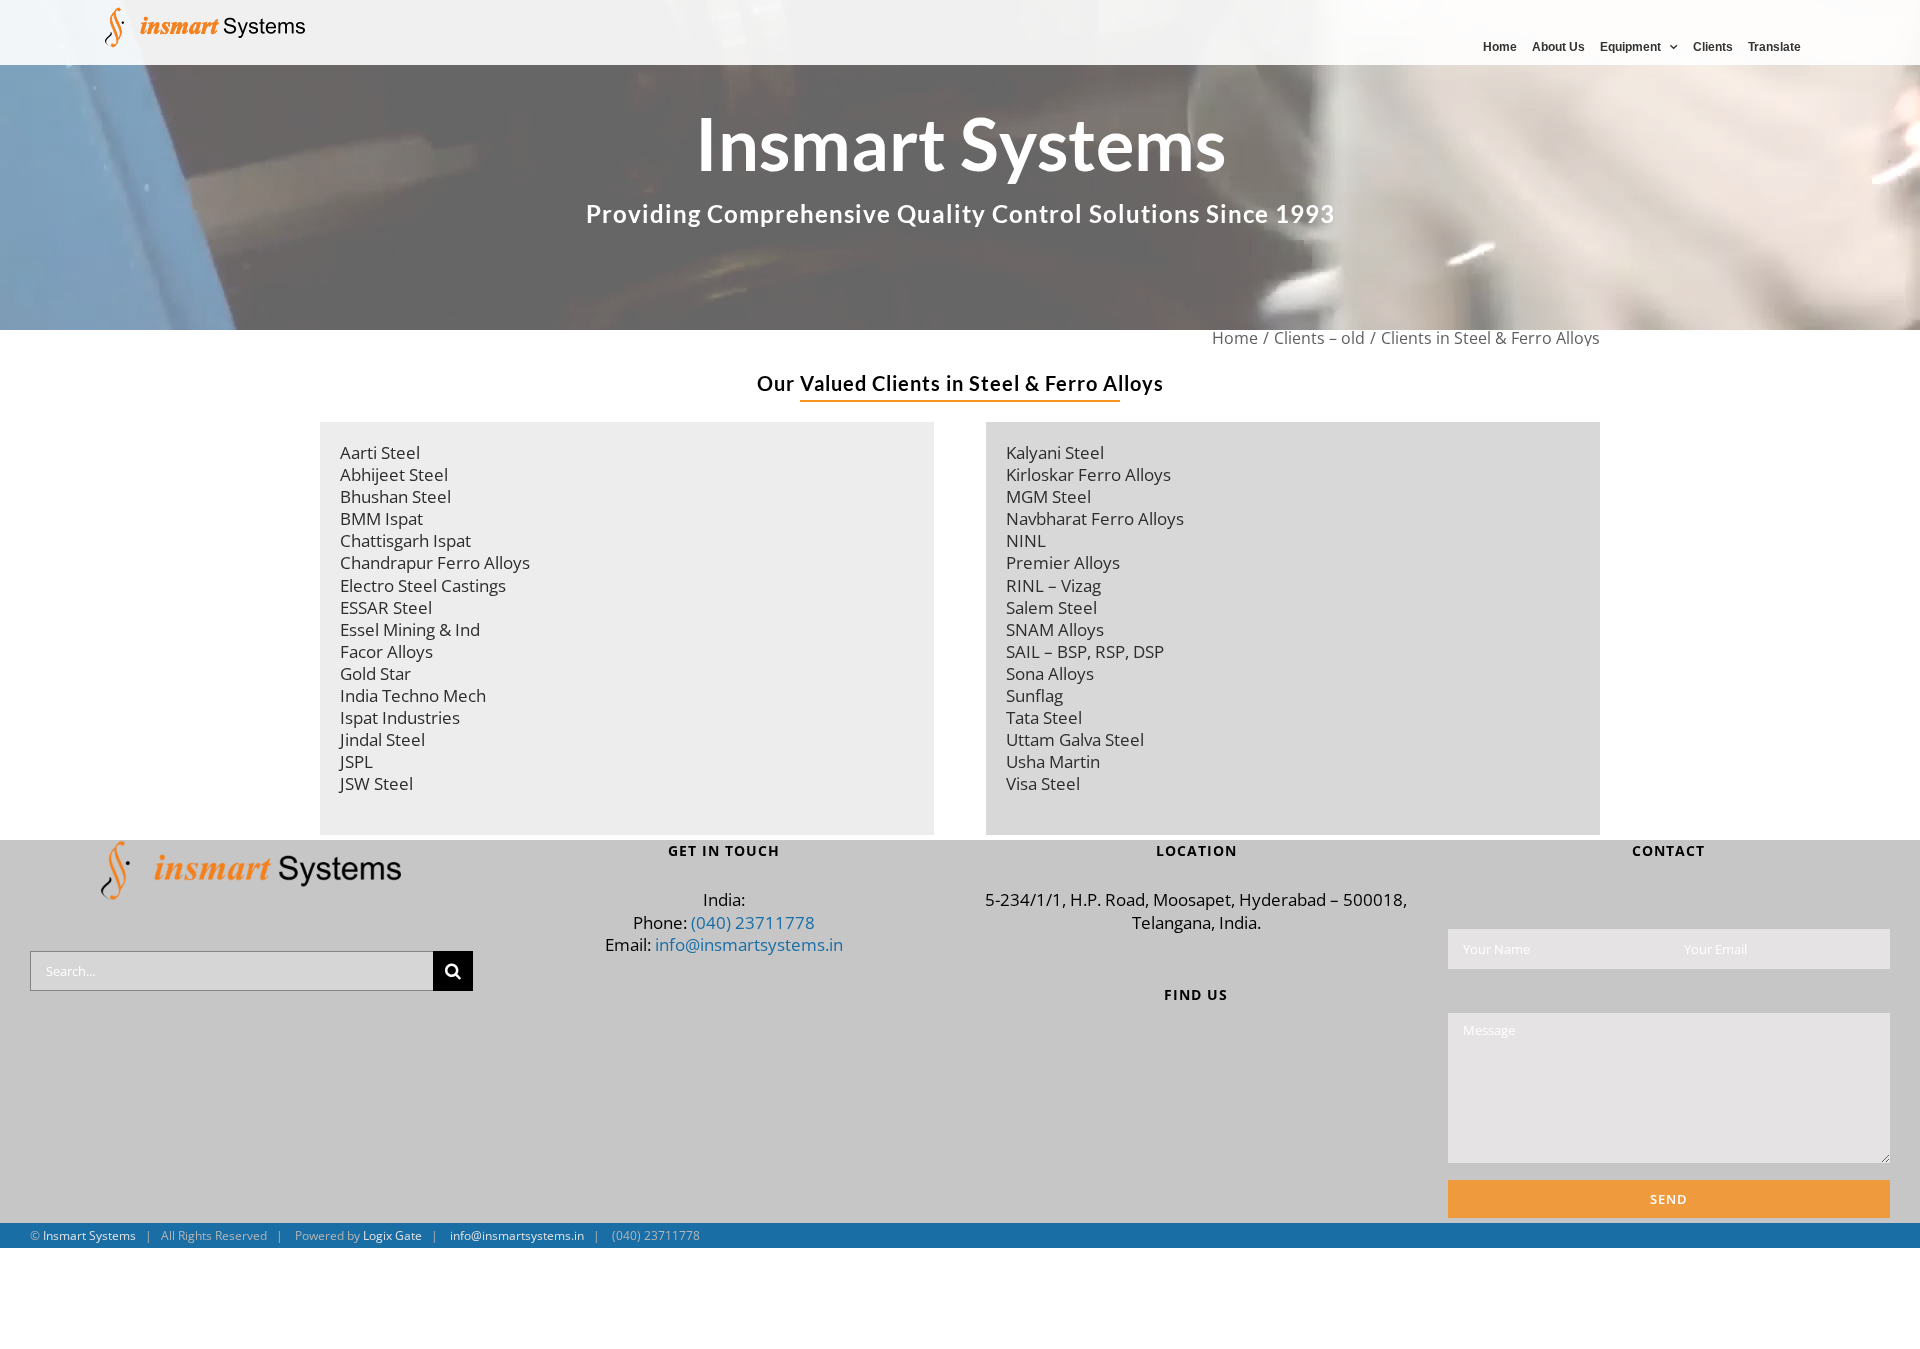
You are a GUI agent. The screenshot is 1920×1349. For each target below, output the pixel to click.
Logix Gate (392, 1235)
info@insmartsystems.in (749, 944)
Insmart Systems (89, 1235)
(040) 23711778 (753, 922)
